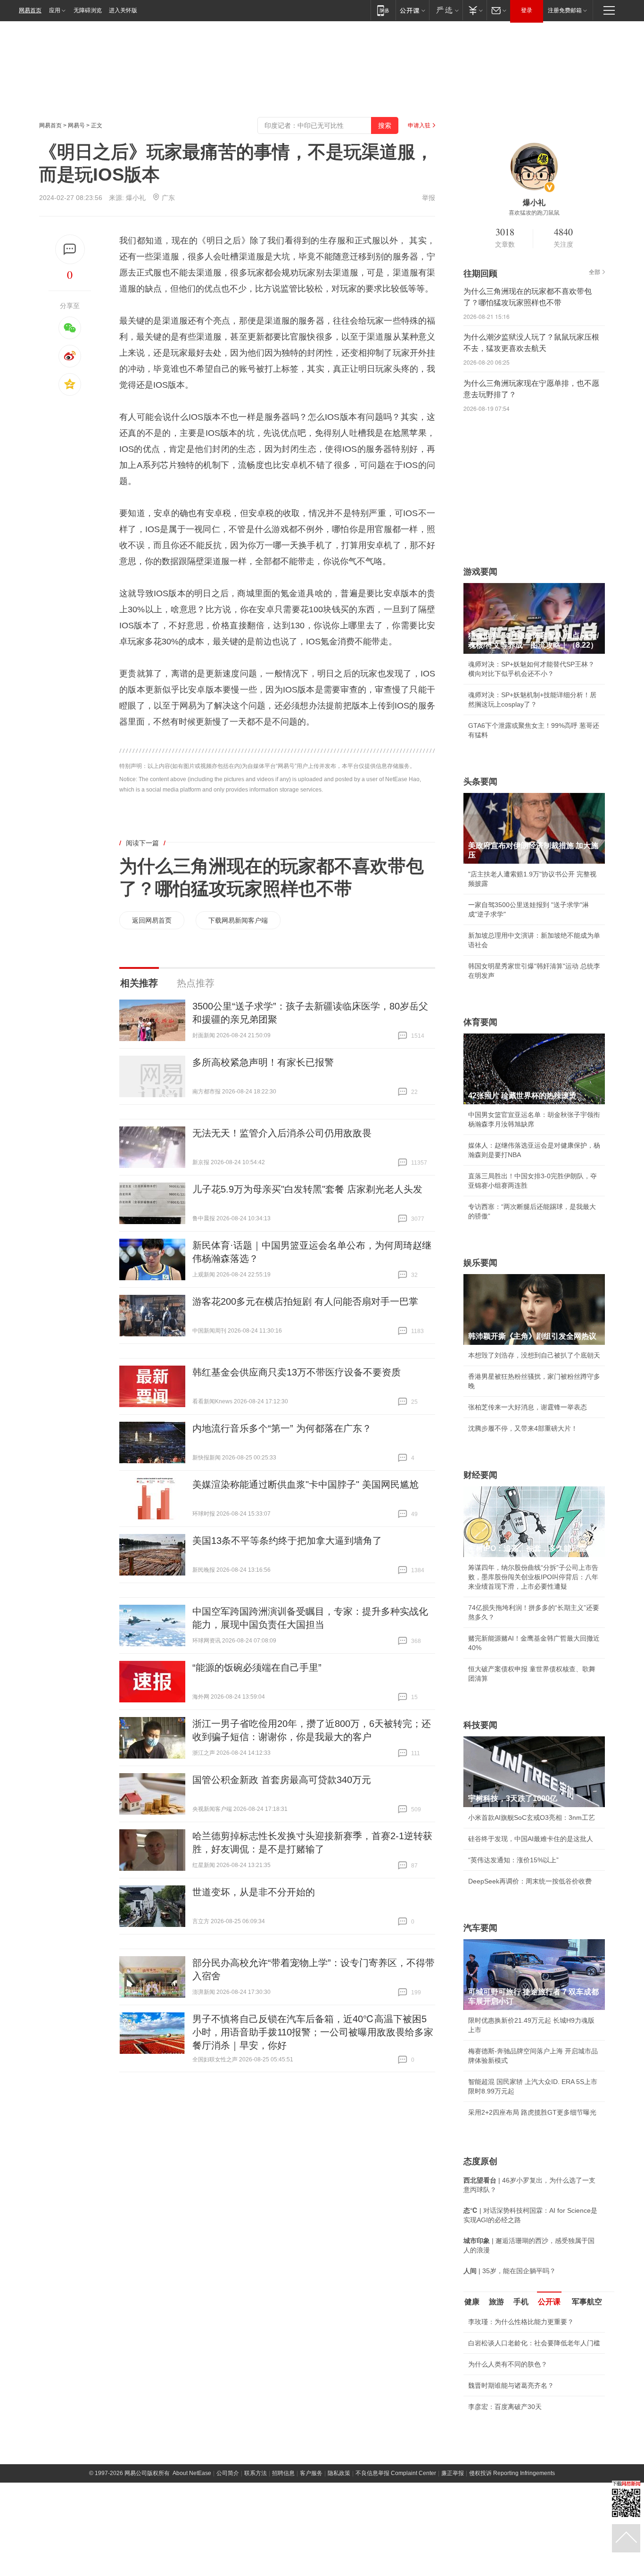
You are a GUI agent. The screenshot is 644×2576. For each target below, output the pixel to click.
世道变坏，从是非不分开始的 (254, 1892)
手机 (521, 2302)
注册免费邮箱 (565, 10)
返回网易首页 (152, 920)
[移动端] (383, 10)
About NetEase (192, 2538)
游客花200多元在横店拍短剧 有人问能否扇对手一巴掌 (305, 1301)
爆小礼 (136, 198)
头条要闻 (480, 782)
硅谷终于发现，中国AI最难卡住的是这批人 (531, 1839)
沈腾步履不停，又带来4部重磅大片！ (523, 1428)
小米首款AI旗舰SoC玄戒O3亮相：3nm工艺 (532, 1817)
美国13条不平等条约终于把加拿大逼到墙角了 (287, 1541)
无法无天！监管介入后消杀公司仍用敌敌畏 (282, 1133)
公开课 (549, 2302)
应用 (55, 10)
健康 (472, 2302)
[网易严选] (446, 10)
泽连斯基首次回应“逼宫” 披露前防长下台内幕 (534, 2472)
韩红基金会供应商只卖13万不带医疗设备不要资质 (297, 1372)
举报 (429, 198)
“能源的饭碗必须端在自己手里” (257, 1667)
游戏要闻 (480, 572)
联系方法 (256, 2538)
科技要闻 (480, 1725)
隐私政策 (339, 2538)
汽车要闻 (480, 1928)
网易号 (76, 125)
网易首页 (30, 10)
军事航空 (587, 2302)
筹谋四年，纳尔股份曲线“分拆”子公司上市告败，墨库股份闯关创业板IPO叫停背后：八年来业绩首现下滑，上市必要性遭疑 (533, 1577)
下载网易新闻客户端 (238, 920)
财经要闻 (480, 1475)
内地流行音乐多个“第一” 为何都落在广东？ (282, 1428)
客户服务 (311, 2538)
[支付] (475, 10)
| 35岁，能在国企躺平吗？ (510, 2271)
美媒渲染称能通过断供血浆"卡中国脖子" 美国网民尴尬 (305, 1484)
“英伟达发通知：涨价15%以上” (513, 1860)
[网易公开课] (412, 10)
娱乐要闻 (480, 1263)
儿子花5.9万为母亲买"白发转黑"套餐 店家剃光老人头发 (307, 1189)
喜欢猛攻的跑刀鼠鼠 (534, 213)
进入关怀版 (123, 10)
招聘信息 (283, 2538)
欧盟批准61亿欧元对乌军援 (508, 2420)
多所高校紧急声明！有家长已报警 (263, 1062)
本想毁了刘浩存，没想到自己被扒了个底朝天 (534, 1355)
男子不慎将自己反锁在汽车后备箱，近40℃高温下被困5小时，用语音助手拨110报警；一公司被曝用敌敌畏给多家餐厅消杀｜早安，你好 (313, 2032)
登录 (527, 10)
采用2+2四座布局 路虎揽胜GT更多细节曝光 (532, 2112)
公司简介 (228, 2538)
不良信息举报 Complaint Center (396, 2538)
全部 (594, 272)
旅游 (496, 2302)
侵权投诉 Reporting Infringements (512, 2538)
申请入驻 (419, 125)
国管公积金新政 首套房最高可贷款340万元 (282, 1780)
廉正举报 (453, 2538)
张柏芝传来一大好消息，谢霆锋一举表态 (528, 1407)
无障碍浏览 (88, 10)
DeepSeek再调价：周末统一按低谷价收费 (530, 1881)
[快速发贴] (70, 249)
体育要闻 (480, 1022)
